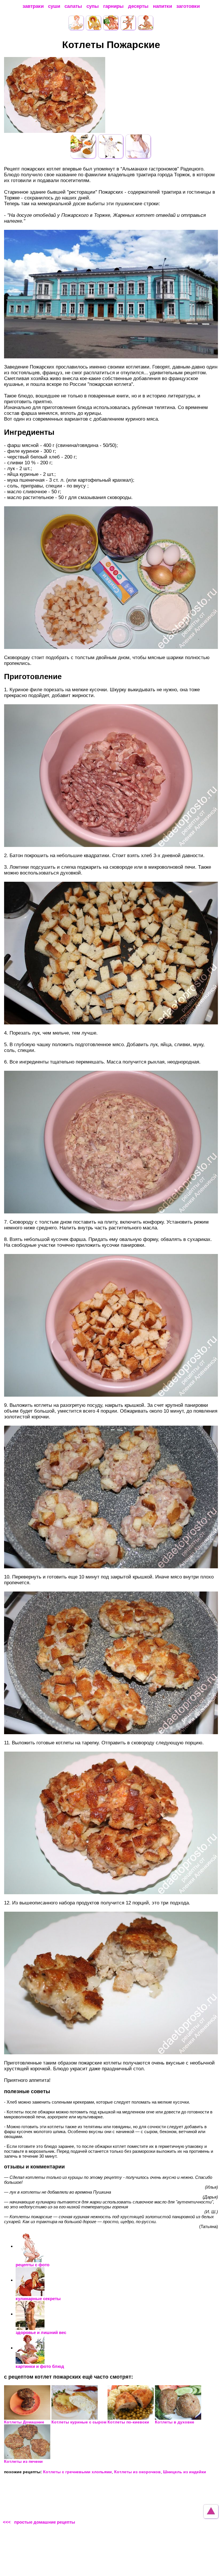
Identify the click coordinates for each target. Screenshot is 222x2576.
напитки (162, 6)
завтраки (33, 6)
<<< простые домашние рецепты (39, 2522)
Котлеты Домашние (24, 2422)
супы (93, 6)
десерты (138, 6)
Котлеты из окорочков (137, 2472)
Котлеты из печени (23, 2461)
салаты (73, 6)
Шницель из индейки (185, 2472)
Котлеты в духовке (175, 2422)
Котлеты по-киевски (128, 2422)
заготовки (188, 6)
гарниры (113, 6)
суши (54, 6)
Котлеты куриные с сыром (79, 2422)
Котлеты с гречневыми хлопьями (77, 2472)
